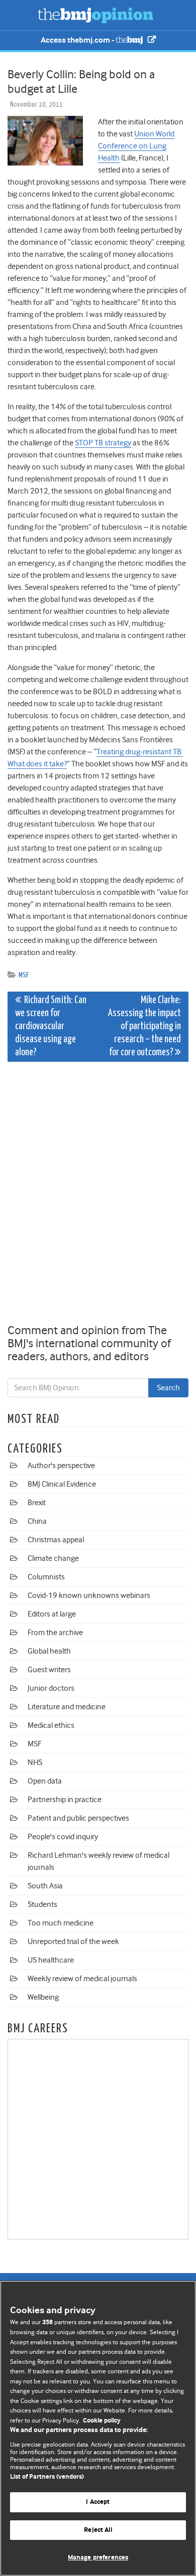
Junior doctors (51, 1688)
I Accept (98, 2502)
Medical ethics (51, 1725)
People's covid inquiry (63, 1837)
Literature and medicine (67, 1707)
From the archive (55, 1633)
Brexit (37, 1503)
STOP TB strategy (103, 443)
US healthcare (51, 1960)
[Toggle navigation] (20, 15)
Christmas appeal (56, 1540)
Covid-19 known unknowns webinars (89, 1595)
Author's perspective (61, 1466)
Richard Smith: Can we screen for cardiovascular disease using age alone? (51, 1026)
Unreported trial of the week (73, 1942)
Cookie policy (102, 2421)
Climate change (53, 1558)
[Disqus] (98, 1195)
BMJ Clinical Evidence (62, 1484)
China (37, 1521)
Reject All (98, 2530)
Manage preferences (98, 2558)
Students (42, 1904)
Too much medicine (61, 1923)
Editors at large (52, 1614)
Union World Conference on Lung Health (136, 146)
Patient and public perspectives (78, 1818)
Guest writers (49, 1670)
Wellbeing (43, 1997)
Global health (49, 1651)
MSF (24, 975)
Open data (45, 1781)
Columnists (46, 1577)
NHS (35, 1762)
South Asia (45, 1886)
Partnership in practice (65, 1800)
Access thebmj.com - (78, 40)
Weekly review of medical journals (82, 1979)
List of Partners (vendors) (47, 2477)
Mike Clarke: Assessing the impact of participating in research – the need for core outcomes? (144, 1026)
